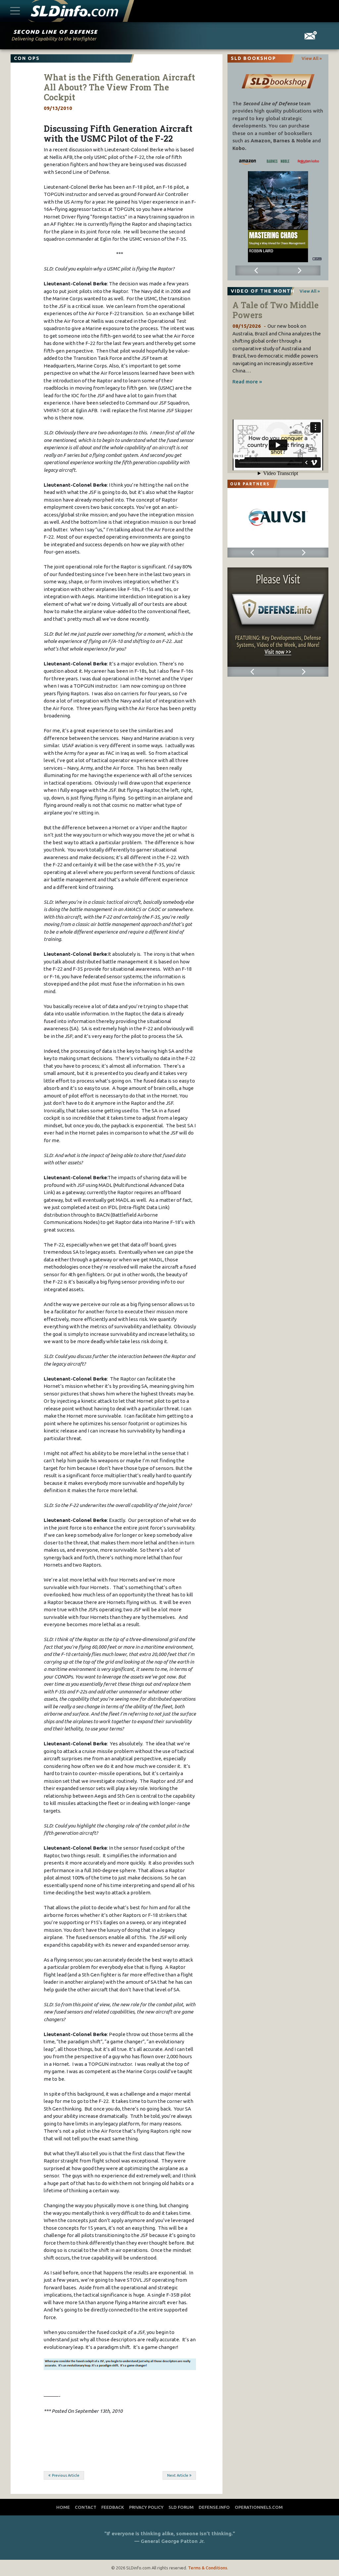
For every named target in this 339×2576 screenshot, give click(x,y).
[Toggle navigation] (15, 11)
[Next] (299, 270)
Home (63, 2507)
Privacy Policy (146, 2507)
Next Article (178, 2475)
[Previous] (257, 270)
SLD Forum (181, 2507)
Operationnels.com (259, 2507)
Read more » (247, 382)
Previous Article (66, 2475)
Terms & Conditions (208, 2568)
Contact (86, 2507)
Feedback (113, 2507)
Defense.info (214, 2507)
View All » (312, 58)
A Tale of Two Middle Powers (275, 310)
